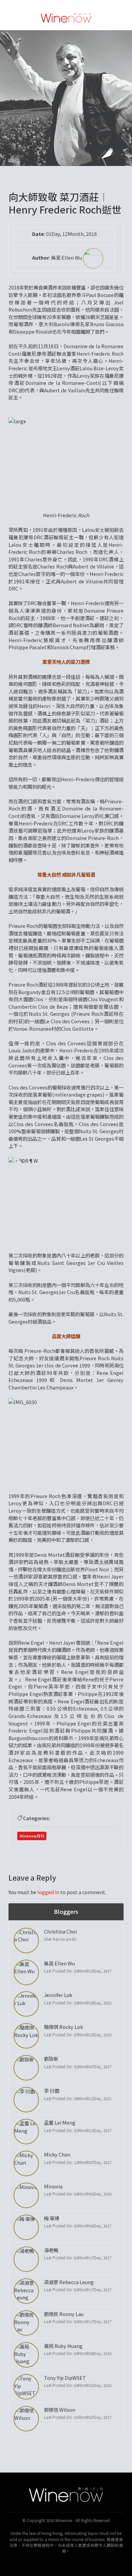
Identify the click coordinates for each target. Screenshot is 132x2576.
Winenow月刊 (32, 1836)
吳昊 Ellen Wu (67, 257)
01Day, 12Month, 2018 (71, 234)
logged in (48, 1892)
